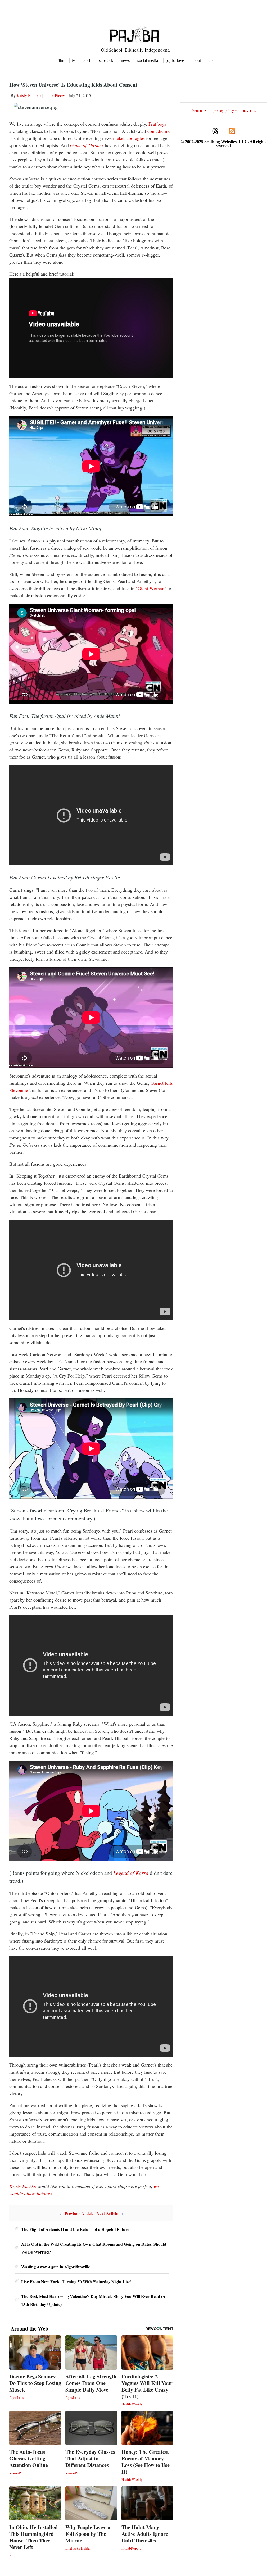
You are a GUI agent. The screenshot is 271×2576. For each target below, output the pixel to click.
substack (106, 60)
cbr (211, 60)
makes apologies (130, 138)
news (125, 60)
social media (148, 60)
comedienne (159, 131)
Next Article (107, 2213)
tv (73, 60)
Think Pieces (55, 95)
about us (197, 110)
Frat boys (157, 124)
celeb (87, 60)
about (196, 60)
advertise (250, 110)
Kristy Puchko (29, 95)
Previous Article (79, 2213)
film (61, 60)
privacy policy (223, 110)
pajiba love (175, 60)
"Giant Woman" (150, 588)
